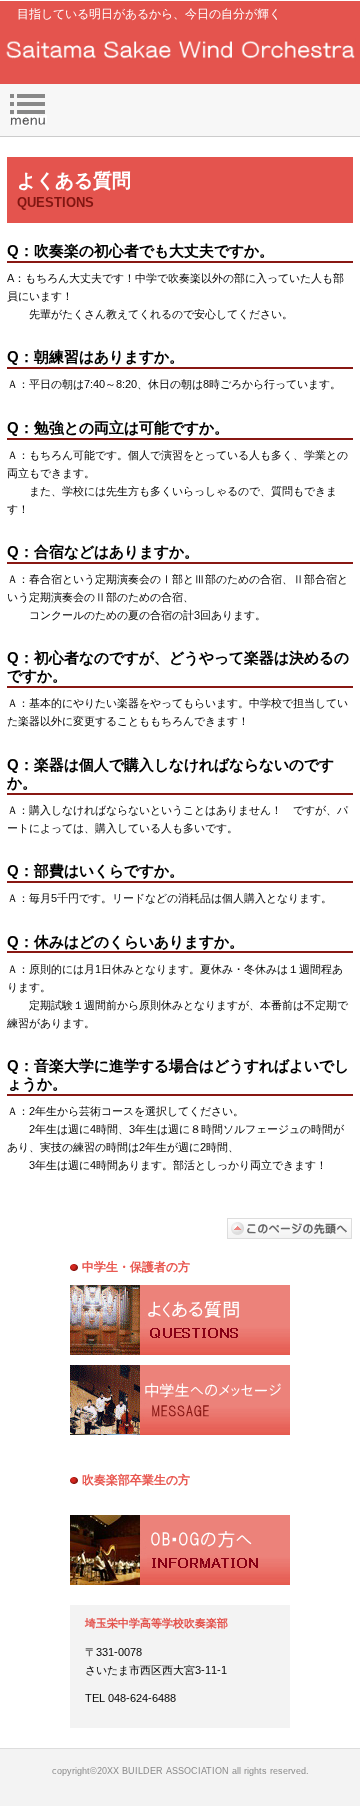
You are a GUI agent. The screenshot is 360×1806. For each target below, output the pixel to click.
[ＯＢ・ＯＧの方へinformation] (180, 1550)
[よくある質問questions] (180, 1320)
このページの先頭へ (290, 1228)
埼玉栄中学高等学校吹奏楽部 (180, 51)
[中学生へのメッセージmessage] (180, 1400)
